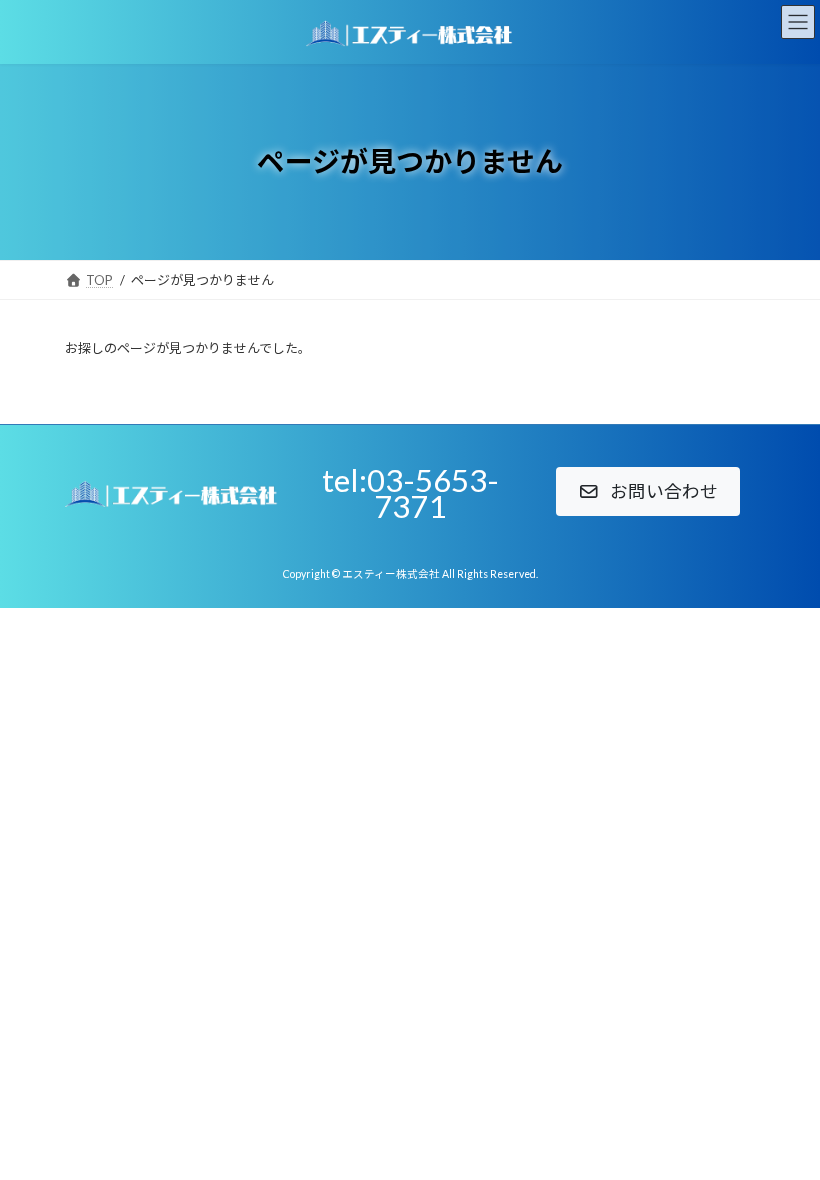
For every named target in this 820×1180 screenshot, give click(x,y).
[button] (648, 491)
